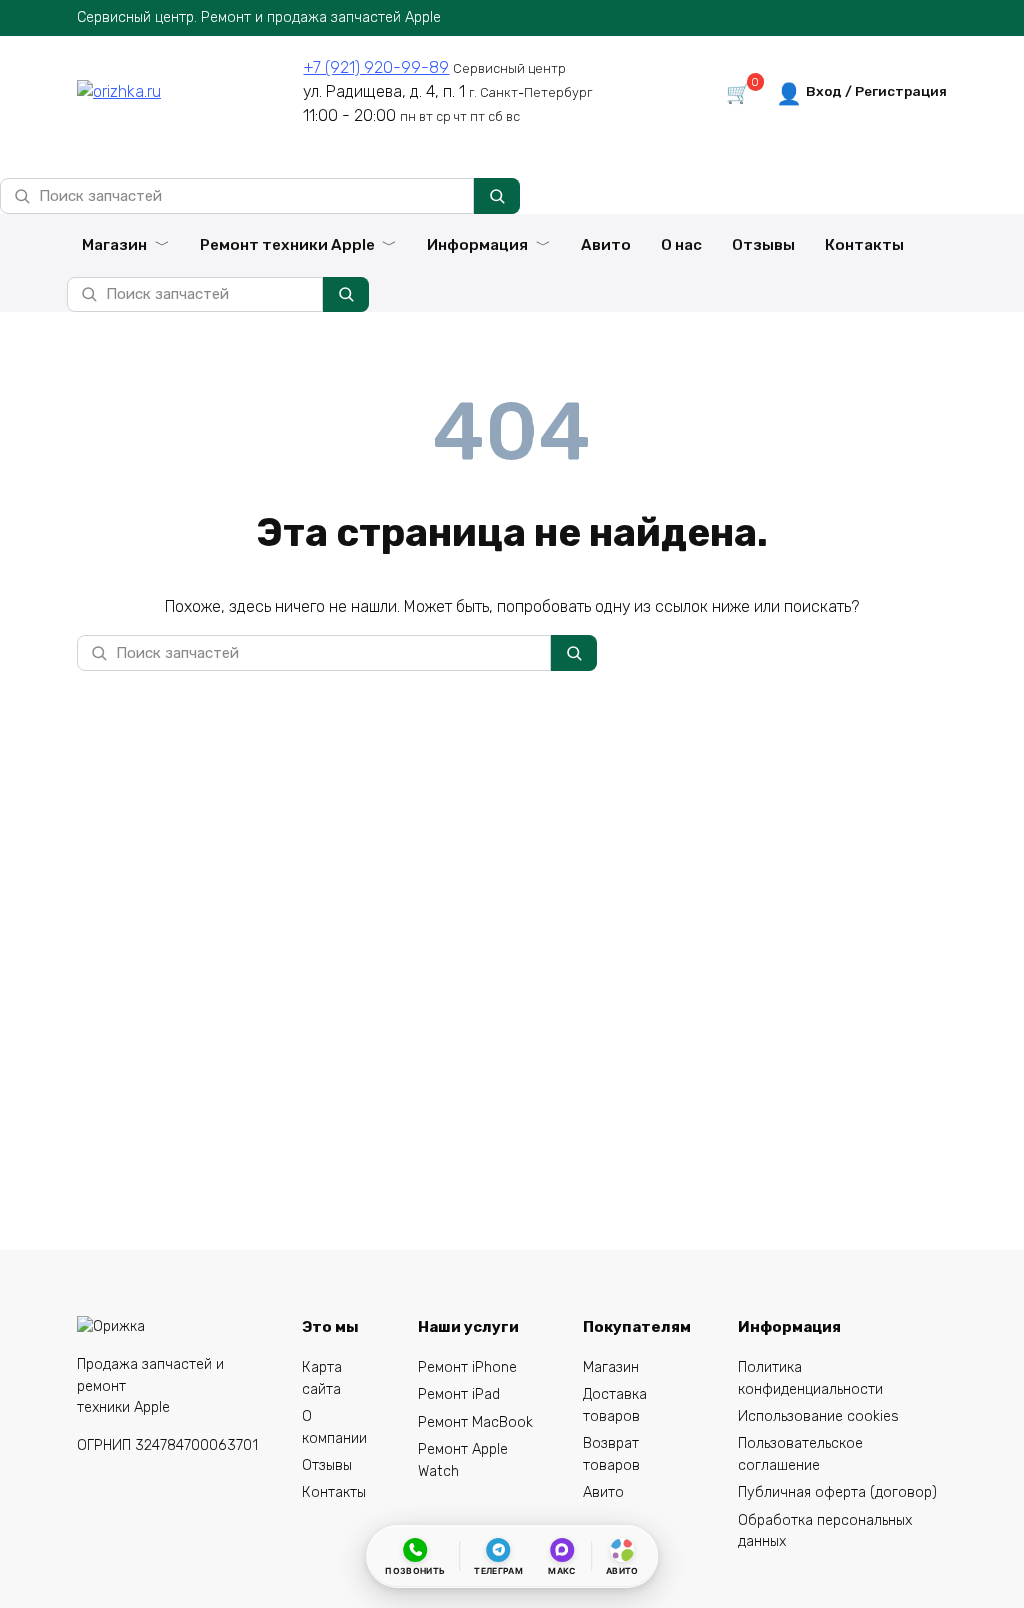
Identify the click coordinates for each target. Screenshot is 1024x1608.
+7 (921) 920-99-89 (376, 67)
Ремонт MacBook (475, 1422)
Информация (477, 245)
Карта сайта (322, 1378)
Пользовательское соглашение (800, 1454)
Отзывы (763, 245)
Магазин (114, 245)
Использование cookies (818, 1416)
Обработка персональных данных (825, 1531)
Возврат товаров (611, 1454)
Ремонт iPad (459, 1394)
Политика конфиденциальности (810, 1378)
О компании (334, 1427)
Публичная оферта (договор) (837, 1492)
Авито (606, 245)
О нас (681, 245)
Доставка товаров (615, 1405)
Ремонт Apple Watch (463, 1460)
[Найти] (497, 196)
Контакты (864, 245)
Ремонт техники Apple (287, 245)
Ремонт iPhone (467, 1367)
